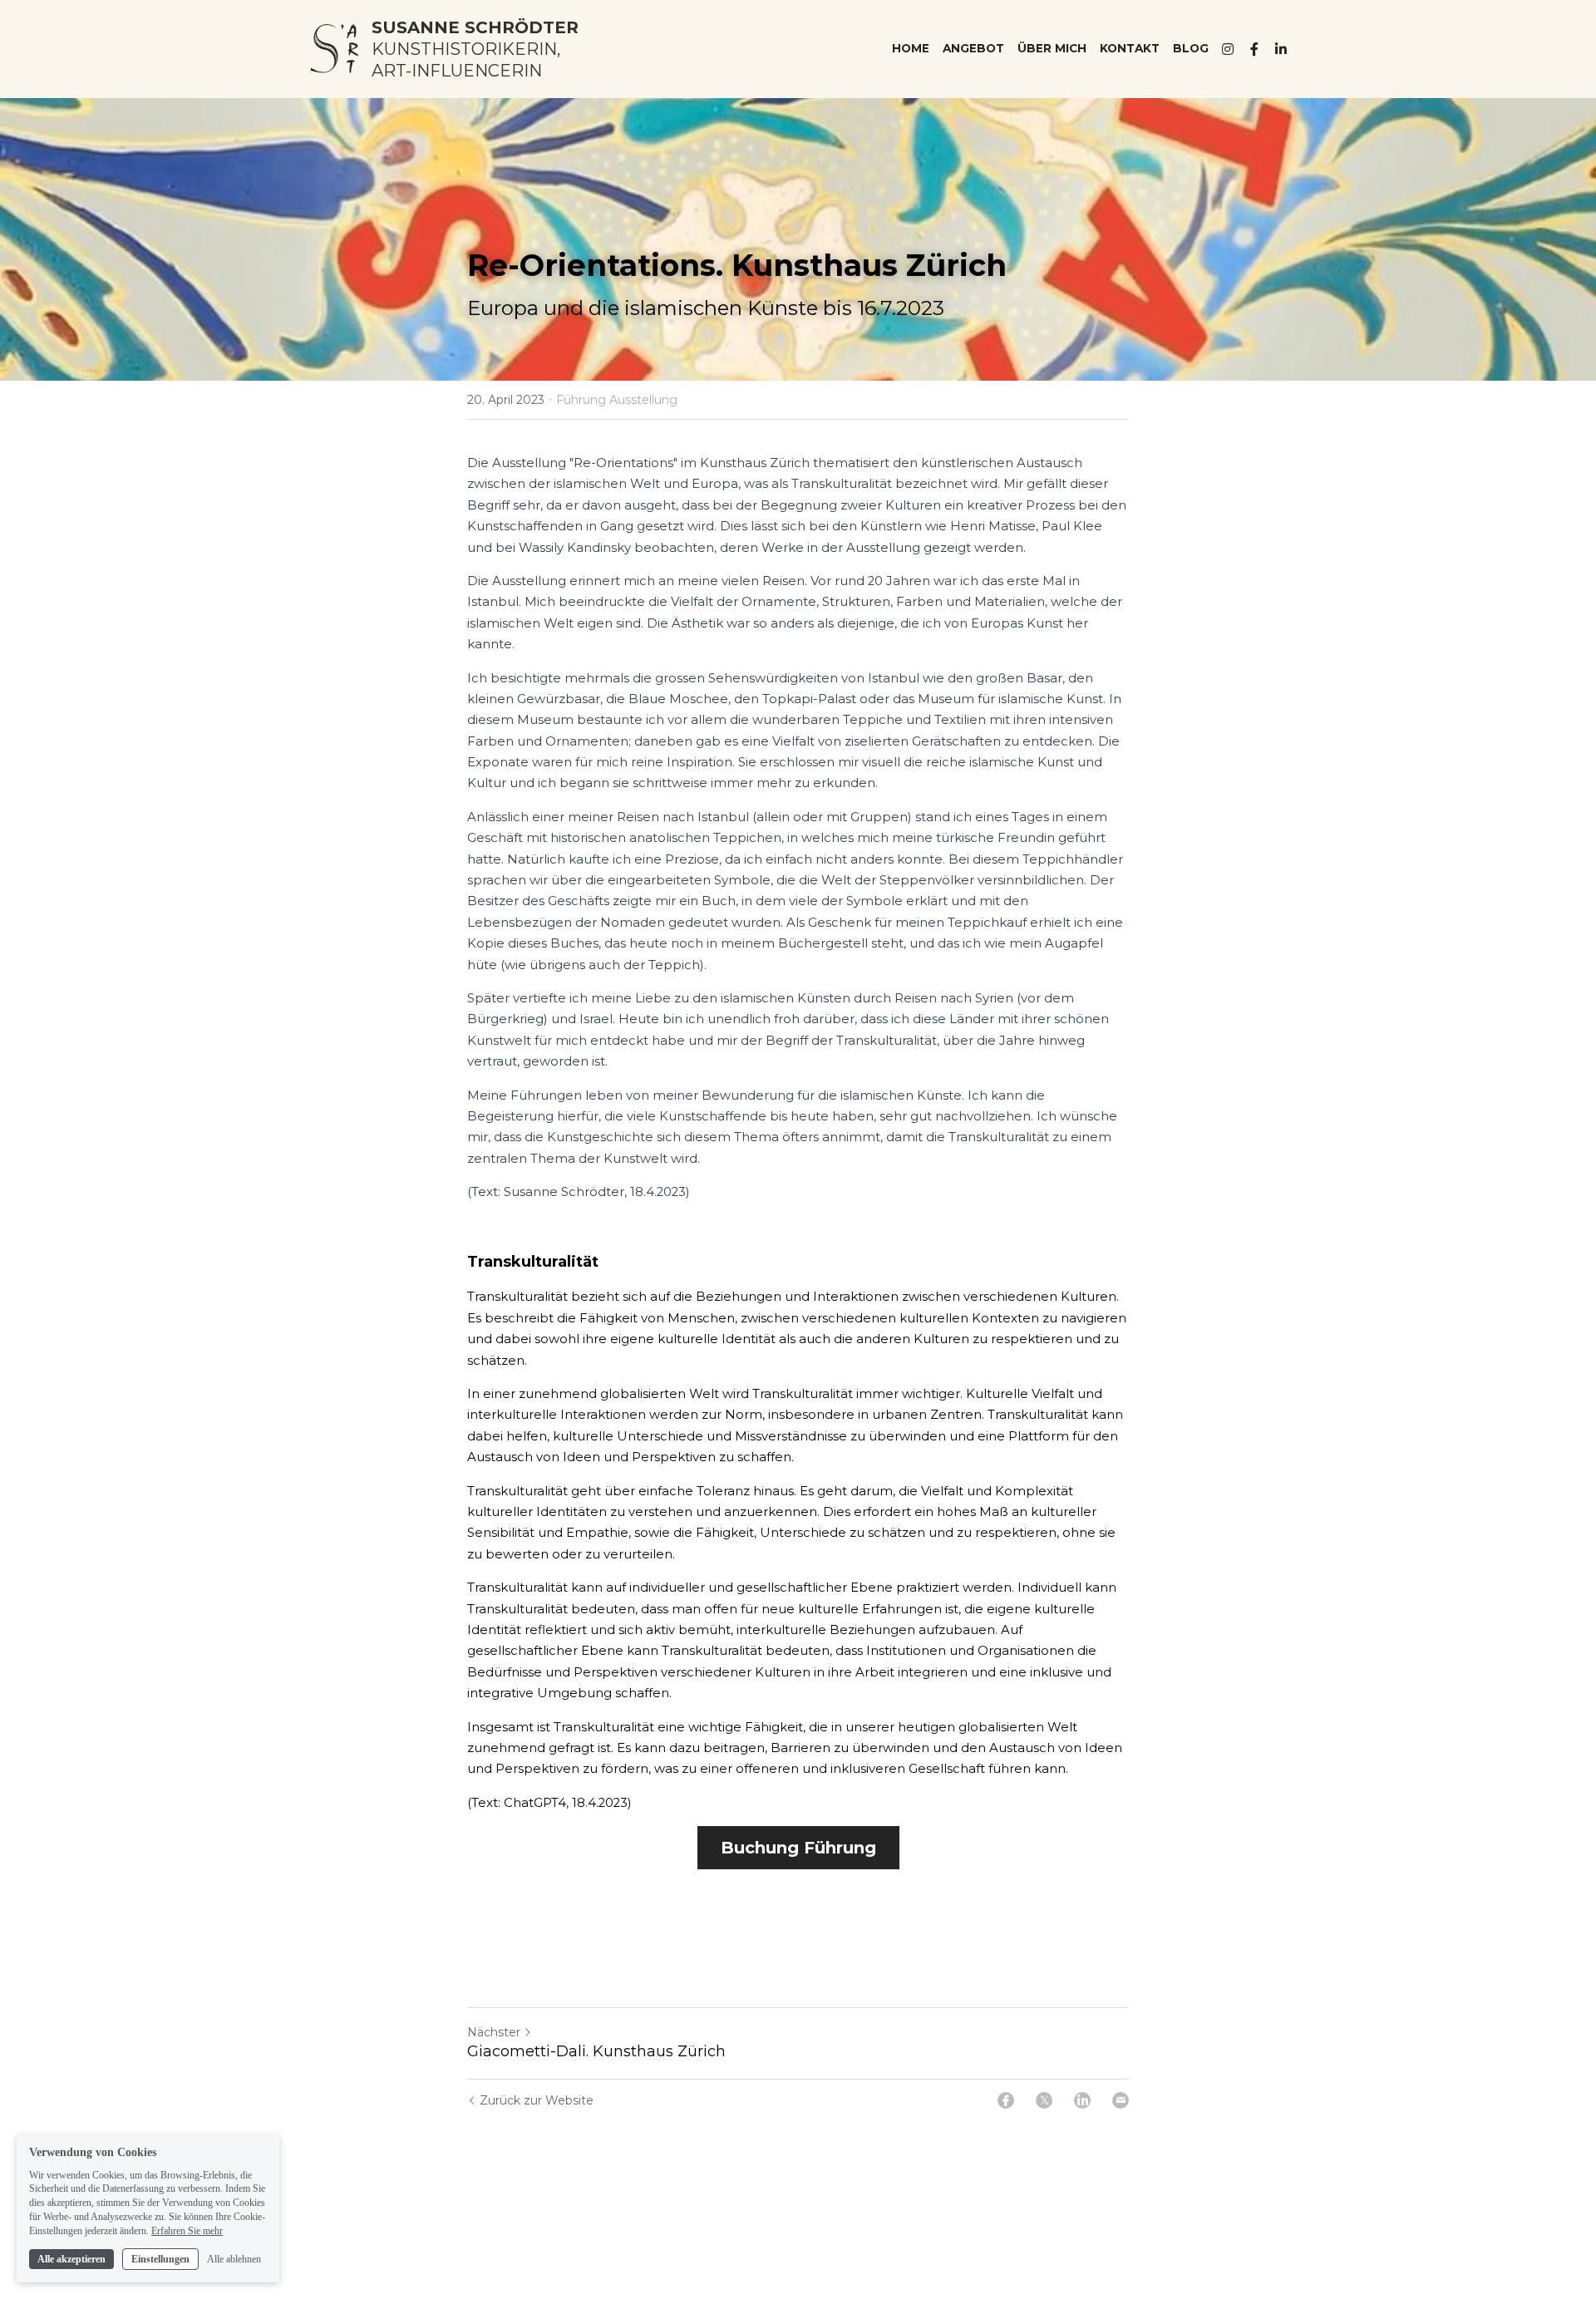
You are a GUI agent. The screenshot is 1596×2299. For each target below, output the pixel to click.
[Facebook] (1006, 2100)
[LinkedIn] (1082, 2100)
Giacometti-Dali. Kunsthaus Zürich (596, 2051)
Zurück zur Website (537, 2100)
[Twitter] (1044, 2100)
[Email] (1121, 2100)
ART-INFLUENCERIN (457, 71)
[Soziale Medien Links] (1228, 49)
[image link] (334, 48)
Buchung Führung (798, 1848)
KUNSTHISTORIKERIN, (466, 49)
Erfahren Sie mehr (187, 2231)
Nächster (494, 2032)
